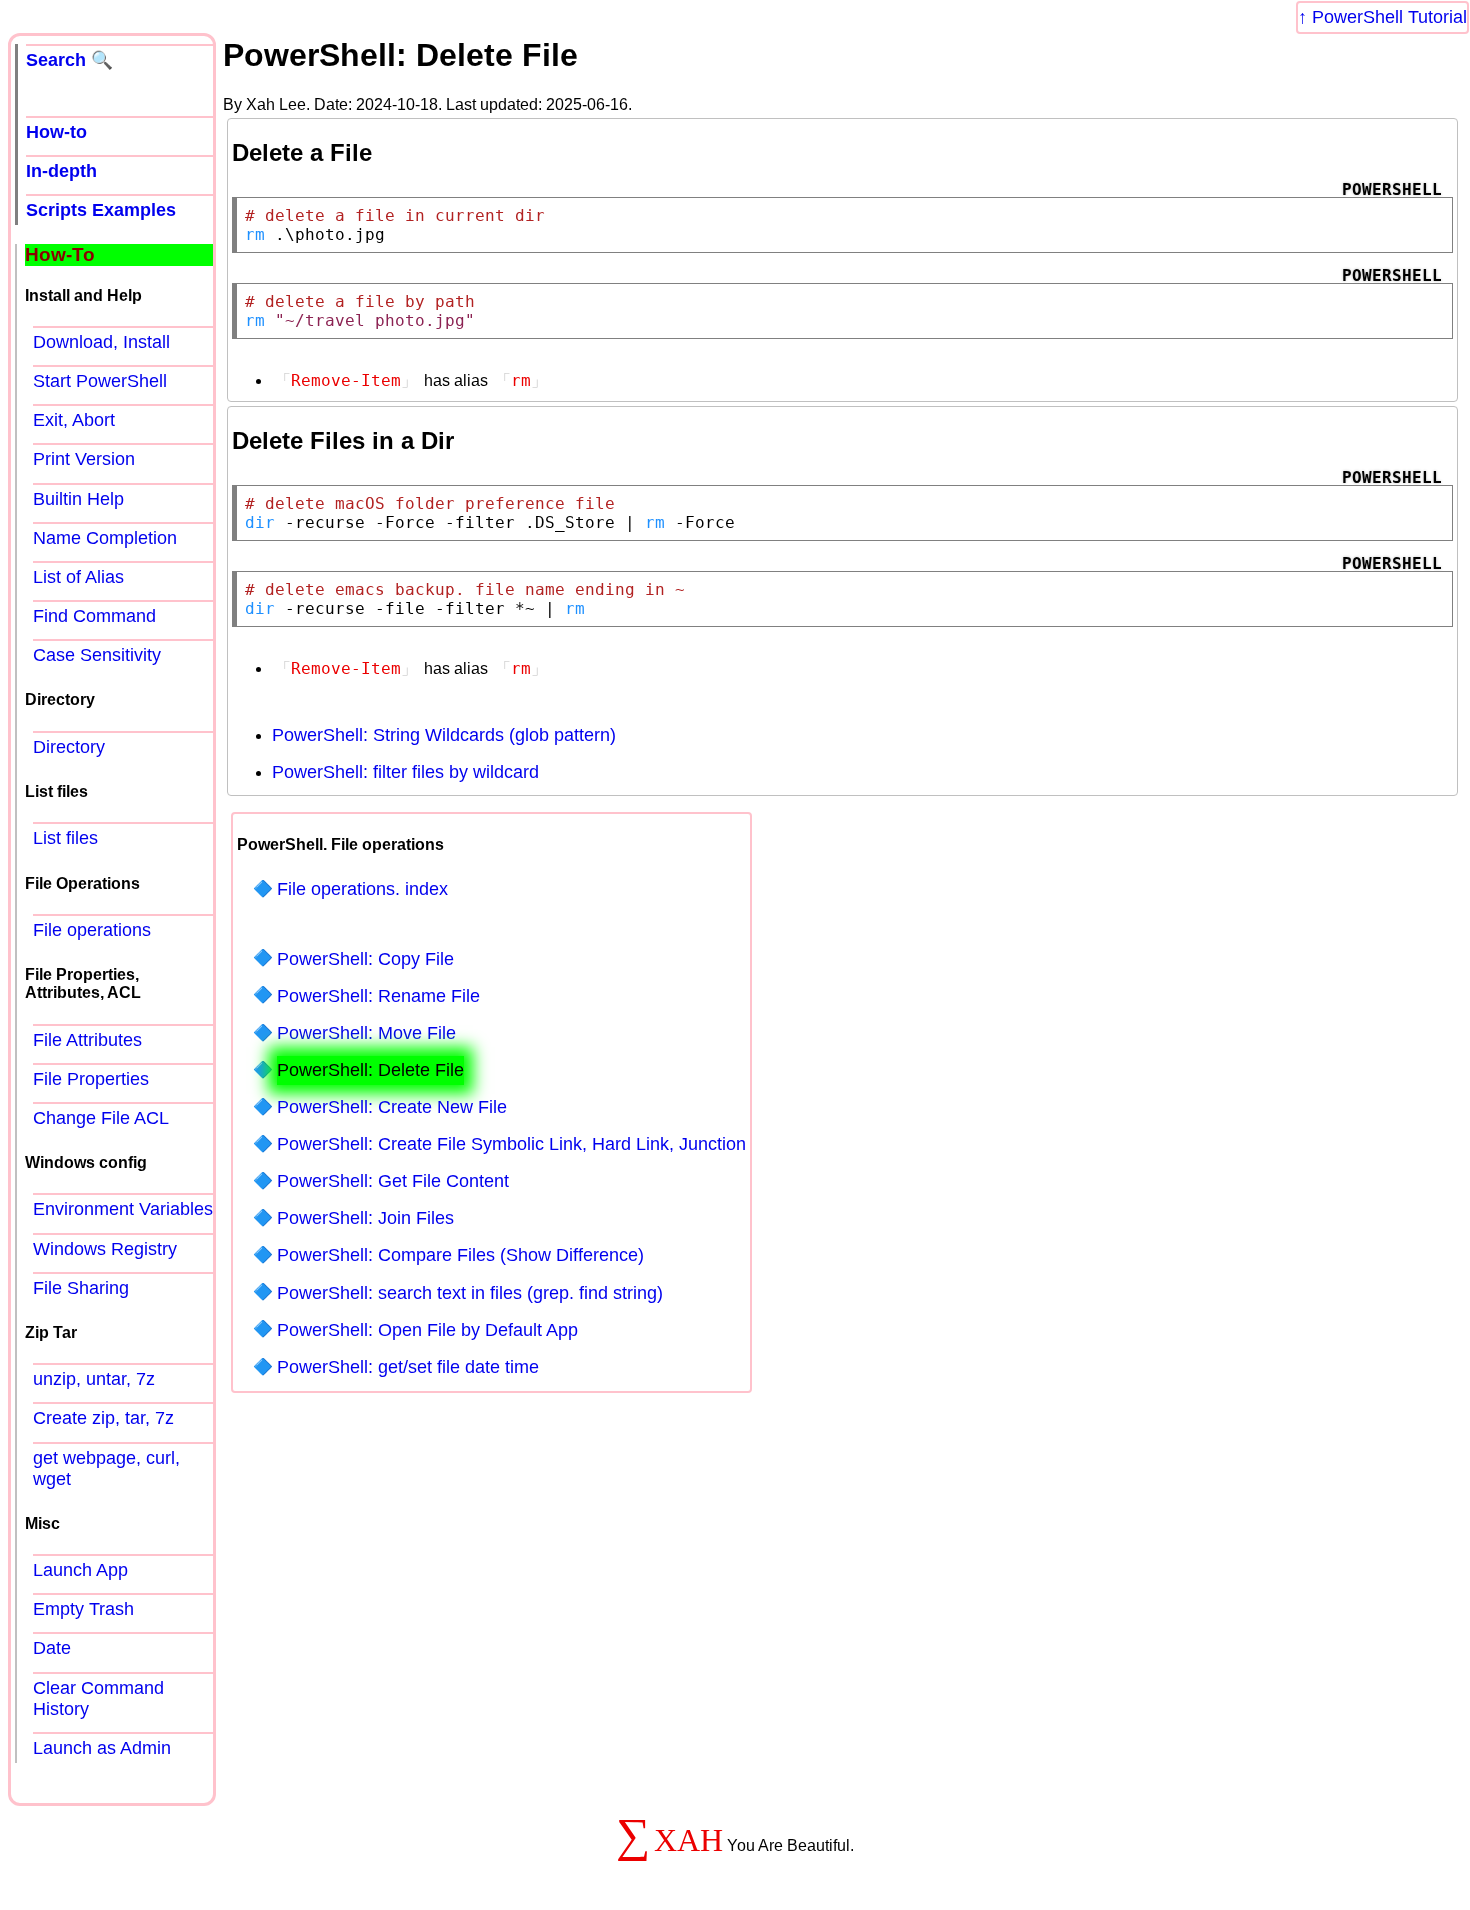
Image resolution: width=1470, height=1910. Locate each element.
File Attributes (87, 1040)
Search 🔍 (69, 60)
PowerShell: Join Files (365, 1218)
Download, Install (101, 342)
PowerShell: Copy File (365, 959)
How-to (56, 132)
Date (52, 1648)
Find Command (94, 616)
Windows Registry (105, 1249)
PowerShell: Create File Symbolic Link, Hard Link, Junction (511, 1144)
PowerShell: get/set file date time (408, 1367)
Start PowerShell (100, 381)
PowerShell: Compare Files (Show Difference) (460, 1255)
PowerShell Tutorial (1389, 17)
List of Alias (78, 577)
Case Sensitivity (97, 655)
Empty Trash (83, 1609)
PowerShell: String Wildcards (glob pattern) (444, 735)
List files (65, 838)
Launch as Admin (102, 1748)
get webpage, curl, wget (106, 1468)
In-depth (61, 171)
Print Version (84, 459)
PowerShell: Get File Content (393, 1181)
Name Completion (105, 538)
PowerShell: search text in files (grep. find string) (470, 1293)
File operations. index (362, 889)
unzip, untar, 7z (94, 1379)
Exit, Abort (74, 420)
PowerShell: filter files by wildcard (405, 772)
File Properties (91, 1079)
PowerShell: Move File (366, 1033)
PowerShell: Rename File (378, 996)
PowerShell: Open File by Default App (427, 1330)
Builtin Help (78, 499)
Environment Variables (123, 1209)
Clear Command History (98, 1698)
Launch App (80, 1570)
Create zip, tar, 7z (103, 1418)
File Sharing (81, 1288)
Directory (69, 747)
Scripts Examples (101, 210)
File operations (92, 930)
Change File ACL (101, 1118)
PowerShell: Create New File (392, 1107)
